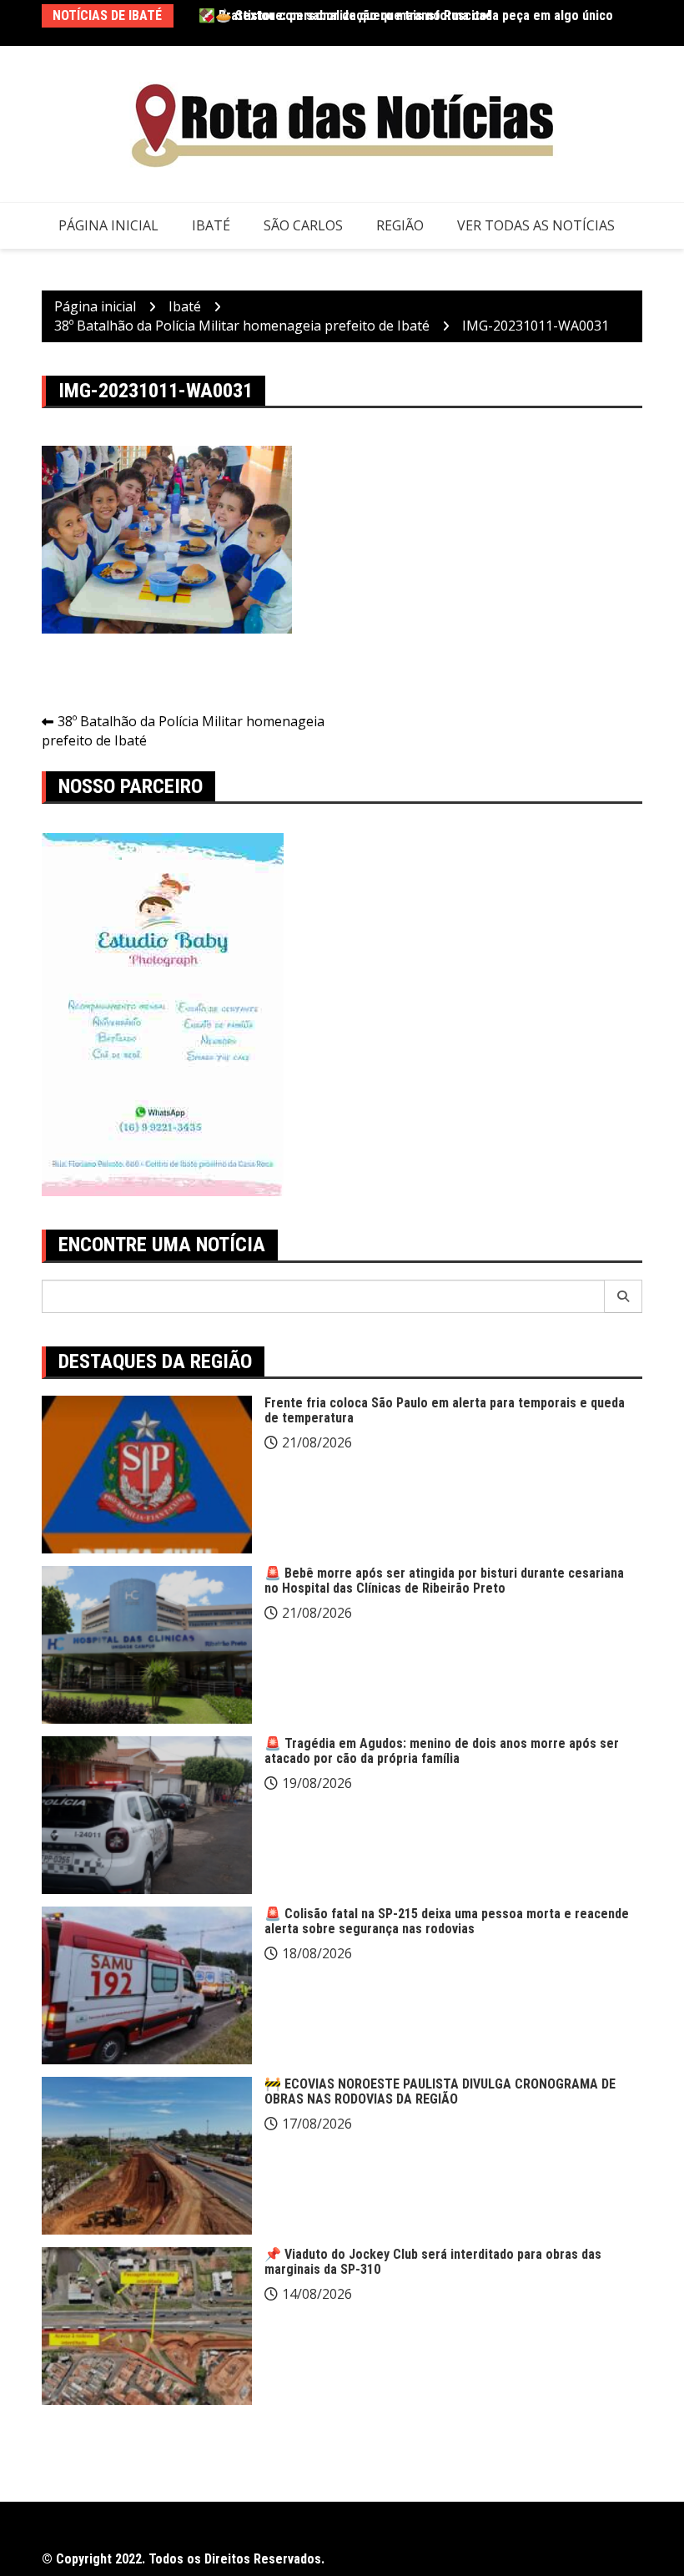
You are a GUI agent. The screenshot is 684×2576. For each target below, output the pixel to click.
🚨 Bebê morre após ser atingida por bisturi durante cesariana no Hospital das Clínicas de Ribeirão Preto (444, 1581)
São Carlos (303, 225)
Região (400, 225)
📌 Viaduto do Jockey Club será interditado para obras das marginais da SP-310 (433, 2262)
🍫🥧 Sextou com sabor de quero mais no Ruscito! (345, 15)
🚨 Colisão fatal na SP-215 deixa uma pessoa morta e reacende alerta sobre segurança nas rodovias (447, 1921)
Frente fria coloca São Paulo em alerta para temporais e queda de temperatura (445, 1410)
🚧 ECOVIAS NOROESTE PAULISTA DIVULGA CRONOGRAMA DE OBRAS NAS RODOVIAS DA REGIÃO (440, 2091)
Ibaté (211, 225)
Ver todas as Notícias (536, 225)
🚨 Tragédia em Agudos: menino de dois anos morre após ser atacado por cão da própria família (442, 1751)
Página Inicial (108, 225)
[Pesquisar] (624, 1296)
